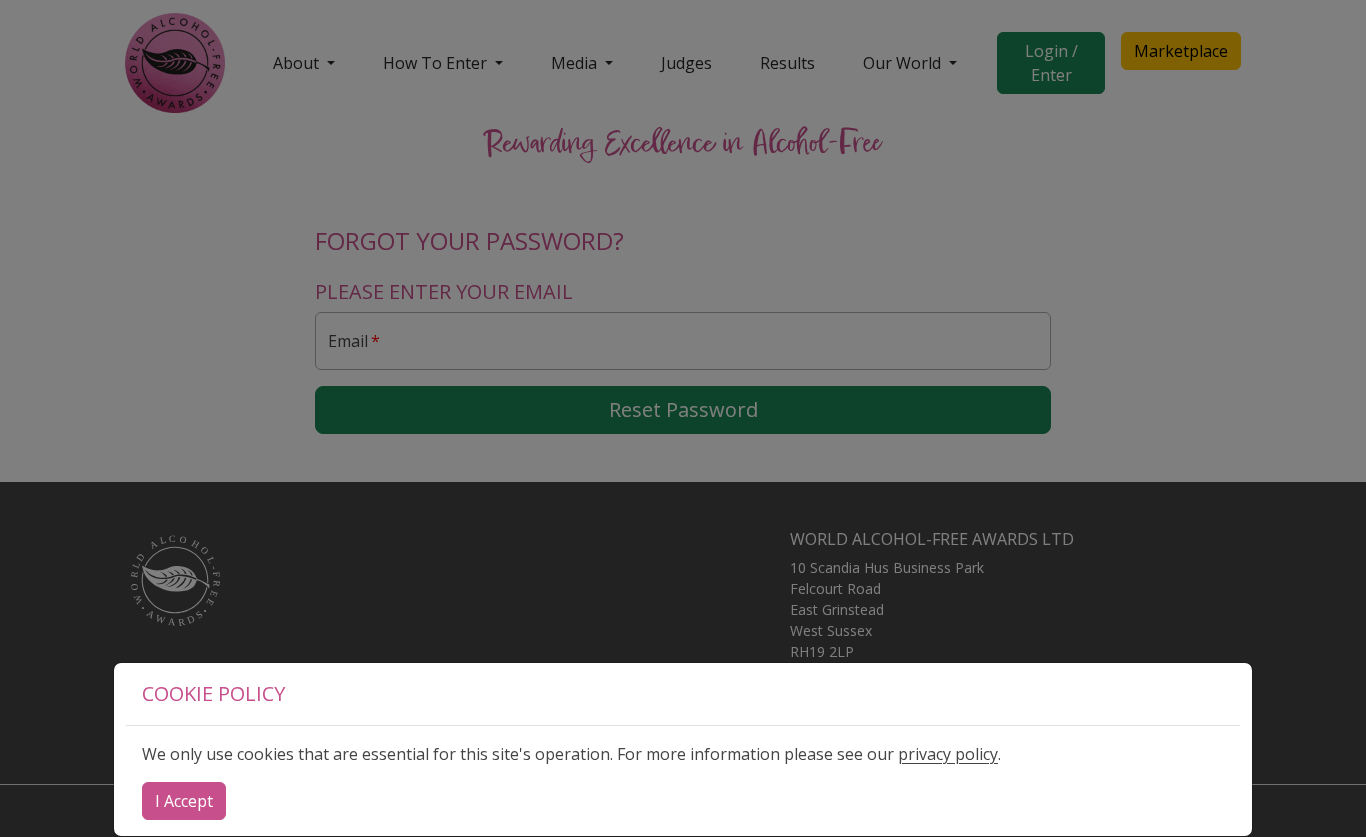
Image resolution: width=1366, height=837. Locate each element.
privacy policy (948, 754)
